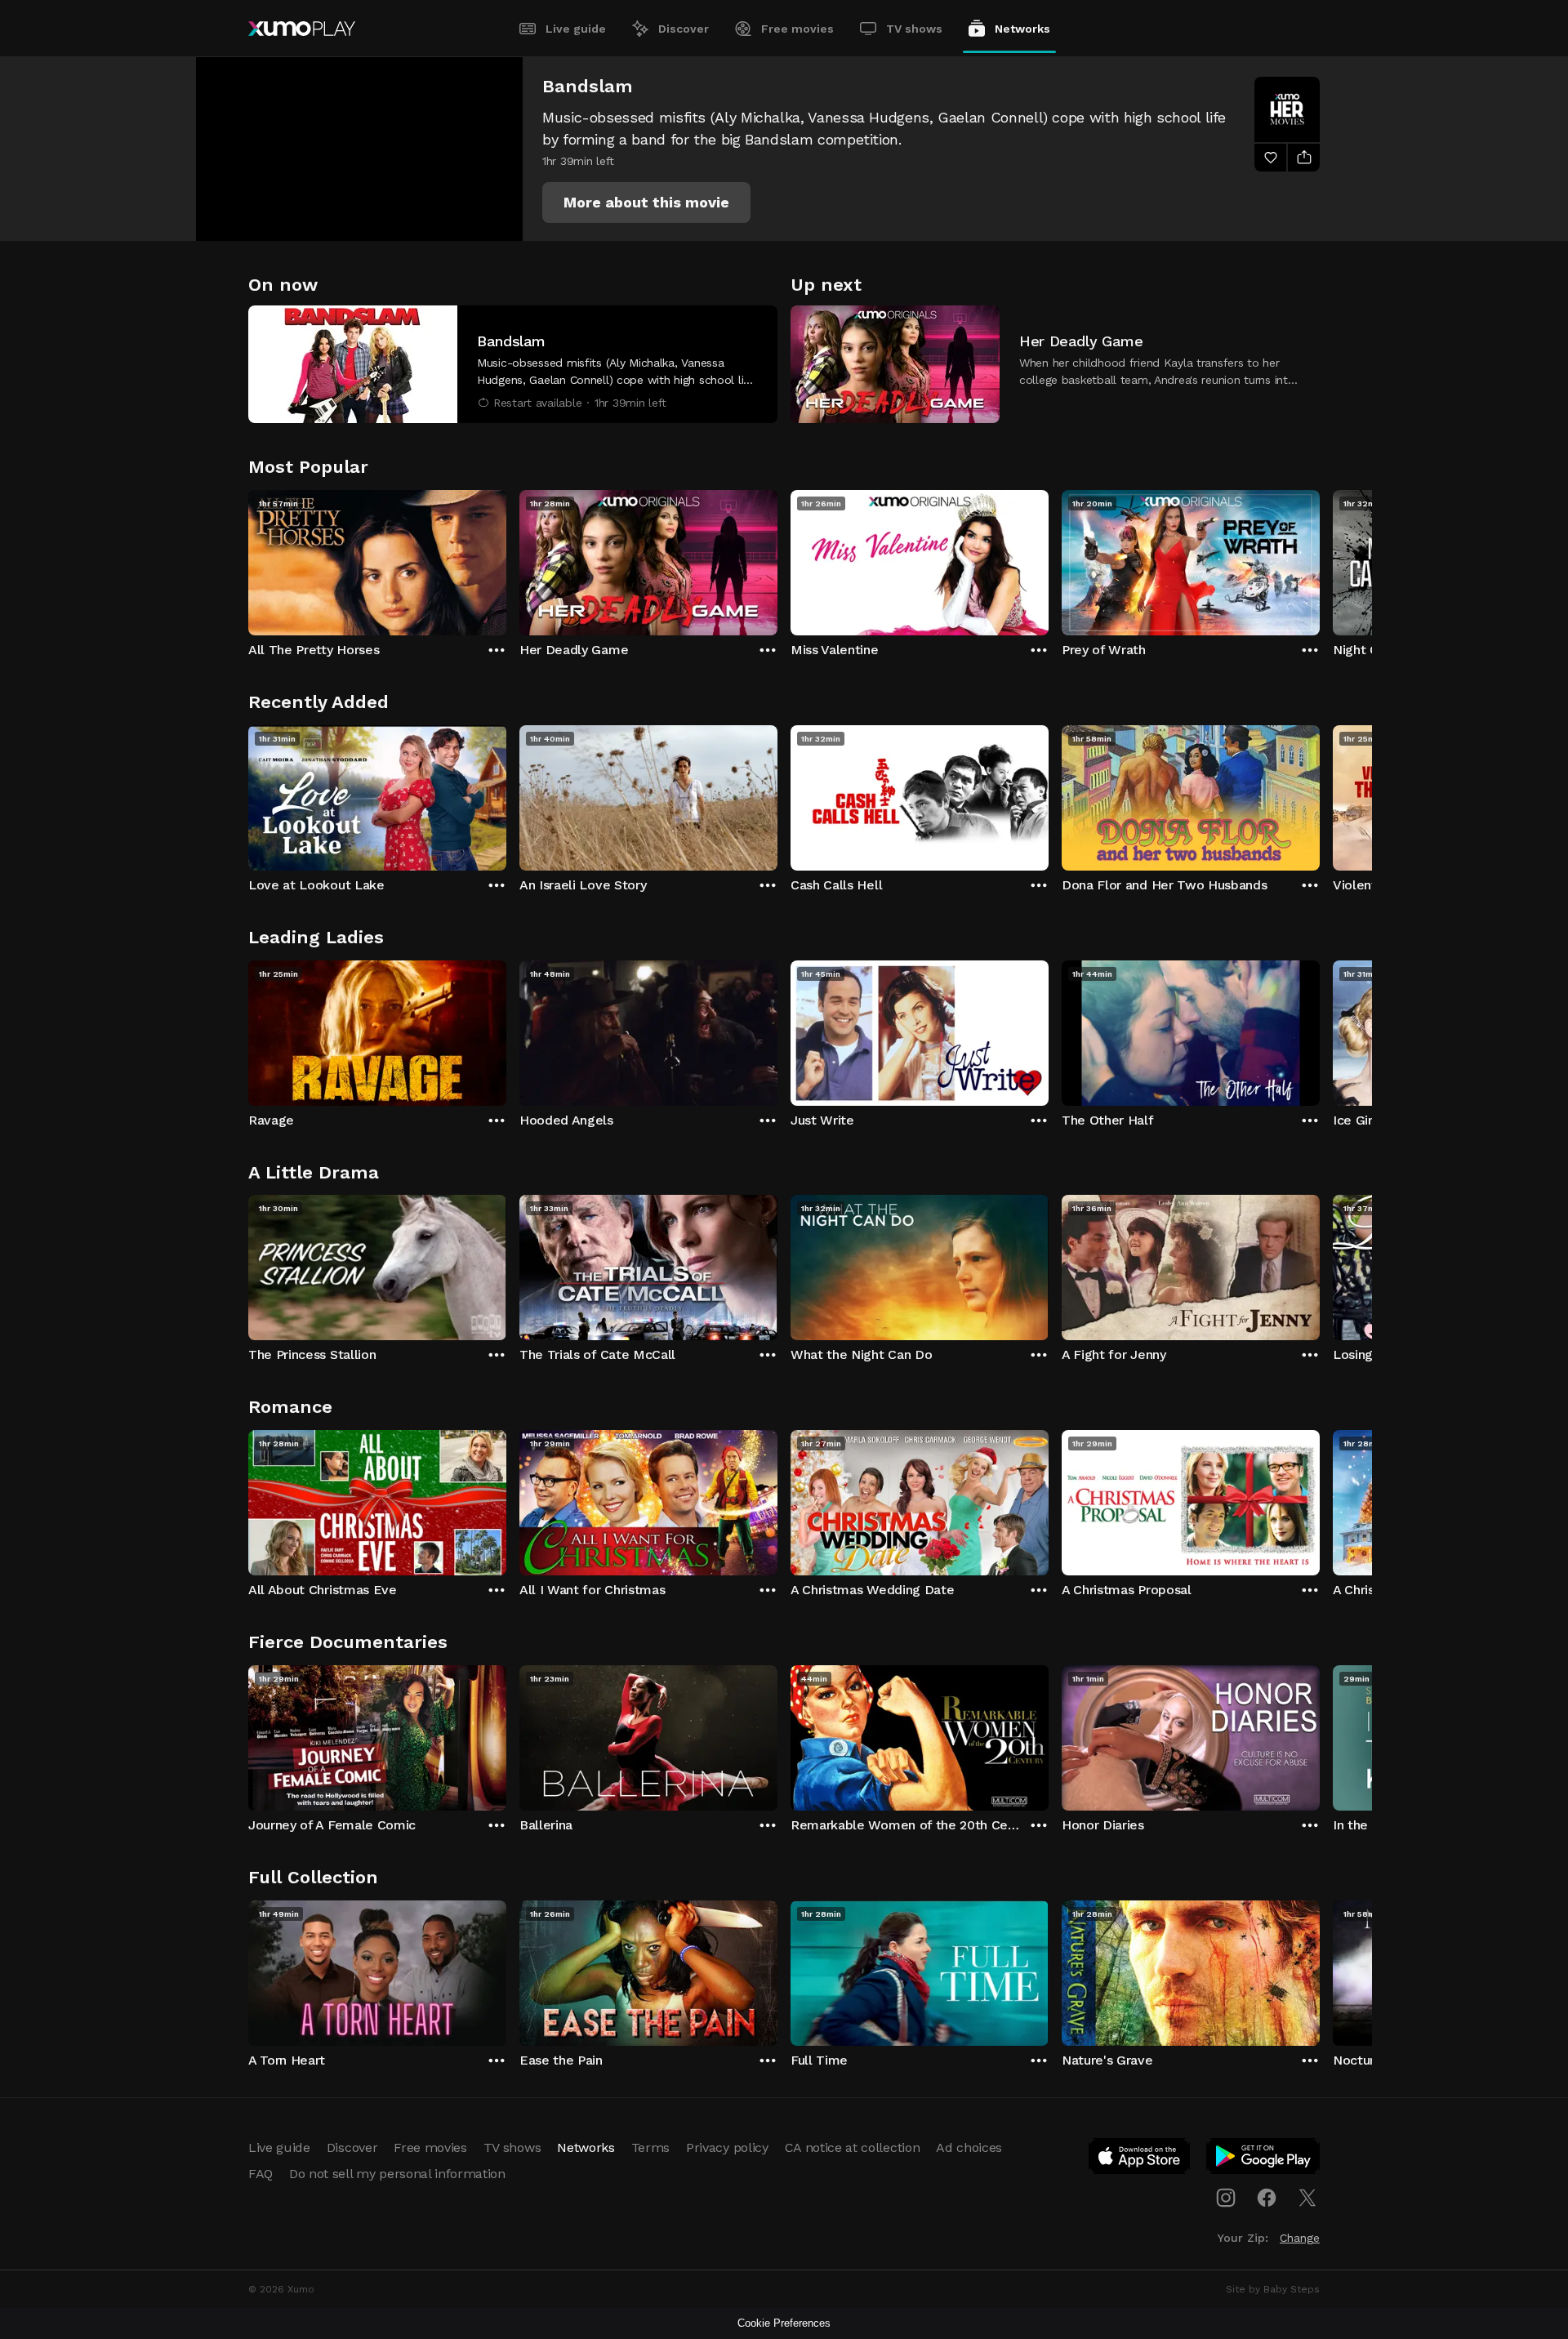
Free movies (797, 29)
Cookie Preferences (784, 2323)
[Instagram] (1226, 2198)
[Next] (1320, 559)
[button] (646, 203)
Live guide (576, 29)
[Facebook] (1267, 2198)
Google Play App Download (1264, 2159)
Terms (650, 2147)
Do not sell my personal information (397, 2174)
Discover (684, 29)
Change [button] (1300, 2238)
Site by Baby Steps (1273, 2289)
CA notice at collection (853, 2147)
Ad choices (969, 2147)
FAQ (261, 2174)
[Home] (302, 29)
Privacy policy (727, 2147)
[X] (1307, 2198)
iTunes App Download (1140, 2159)
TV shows (914, 29)
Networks (1022, 29)
